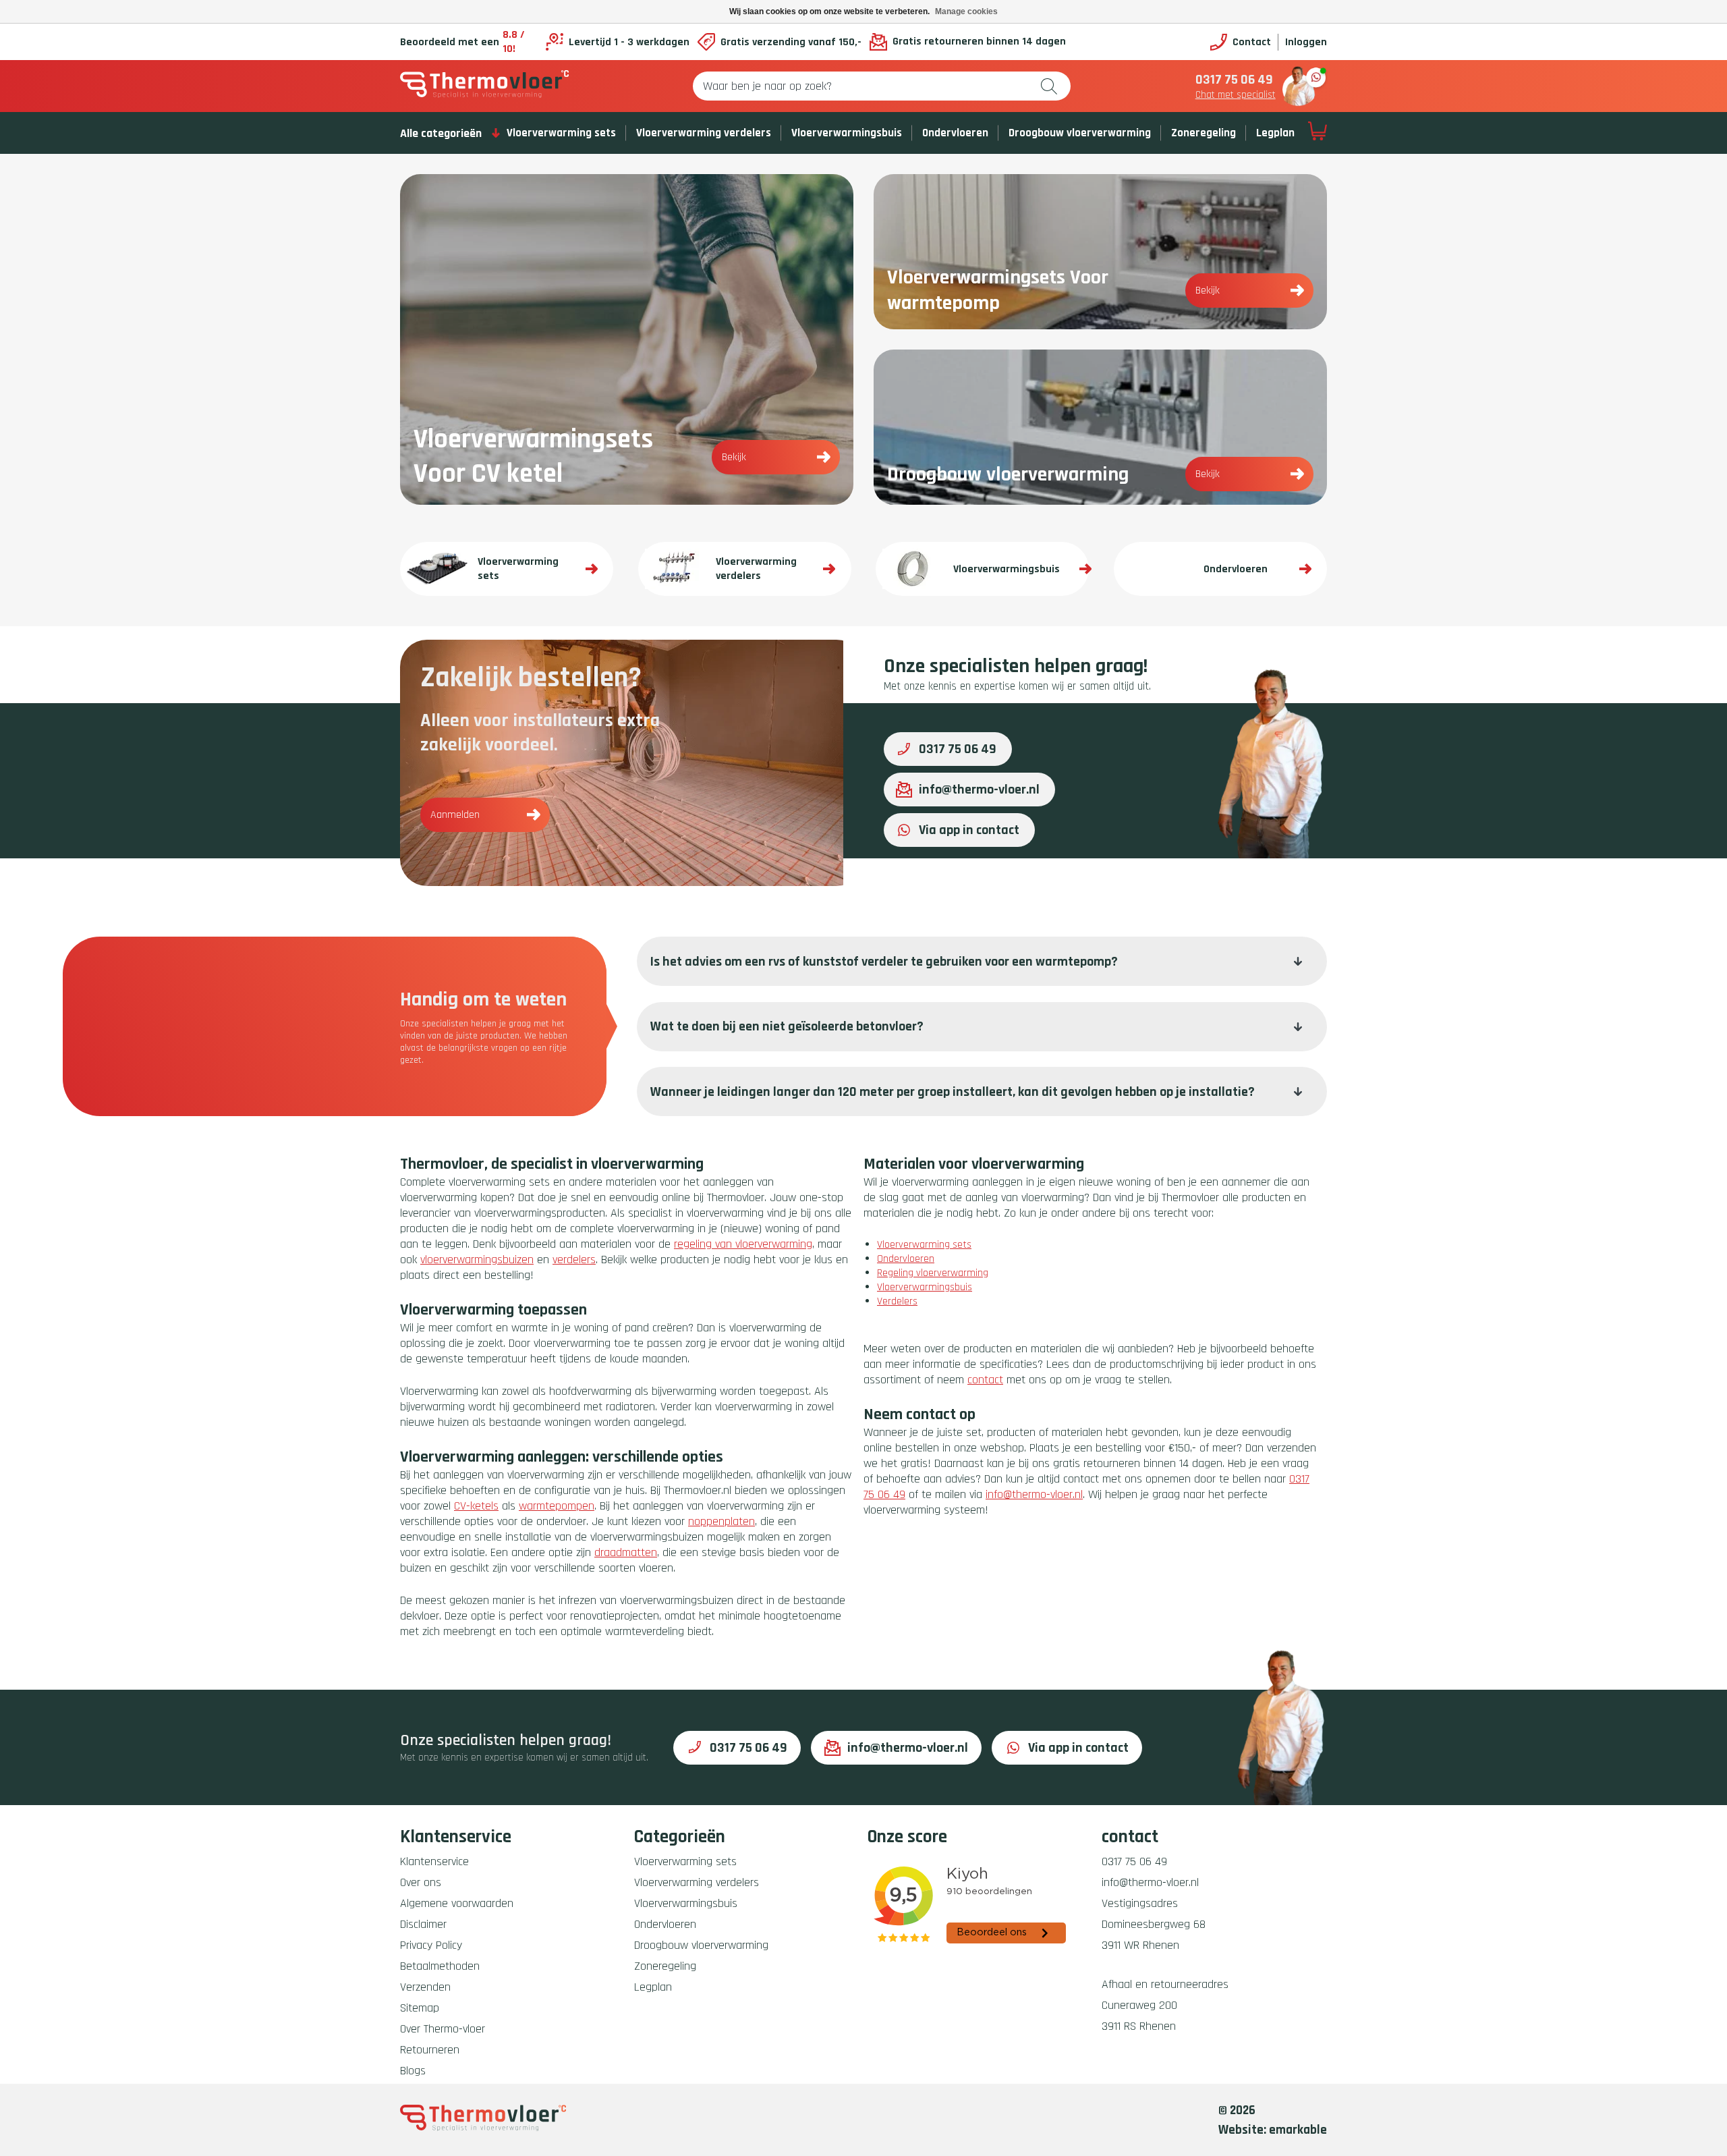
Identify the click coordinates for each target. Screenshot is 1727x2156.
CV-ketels (476, 1506)
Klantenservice (434, 1861)
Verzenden (425, 1987)
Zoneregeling (1204, 133)
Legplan (1275, 133)
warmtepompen (557, 1506)
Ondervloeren (955, 133)
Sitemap (420, 2008)
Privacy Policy (431, 1945)
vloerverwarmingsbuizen (477, 1260)
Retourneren (430, 2050)
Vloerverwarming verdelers (704, 133)
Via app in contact (969, 830)
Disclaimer (423, 1924)
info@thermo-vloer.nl (979, 790)
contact (985, 1380)
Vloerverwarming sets (561, 133)
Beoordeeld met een (462, 42)
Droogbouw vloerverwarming (1080, 133)
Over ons (421, 1882)
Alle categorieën (441, 133)
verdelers (574, 1260)
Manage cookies (966, 11)
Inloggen (1306, 42)
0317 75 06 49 (1234, 80)
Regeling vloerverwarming (933, 1273)
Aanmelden (455, 815)
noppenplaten (721, 1521)
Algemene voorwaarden (457, 1903)
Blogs (413, 2071)
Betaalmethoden (440, 1966)
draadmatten (626, 1552)
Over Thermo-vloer (443, 2029)
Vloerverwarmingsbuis (847, 133)
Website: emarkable (1273, 2130)
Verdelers (897, 1301)
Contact (1252, 42)
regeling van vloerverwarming (743, 1244)
